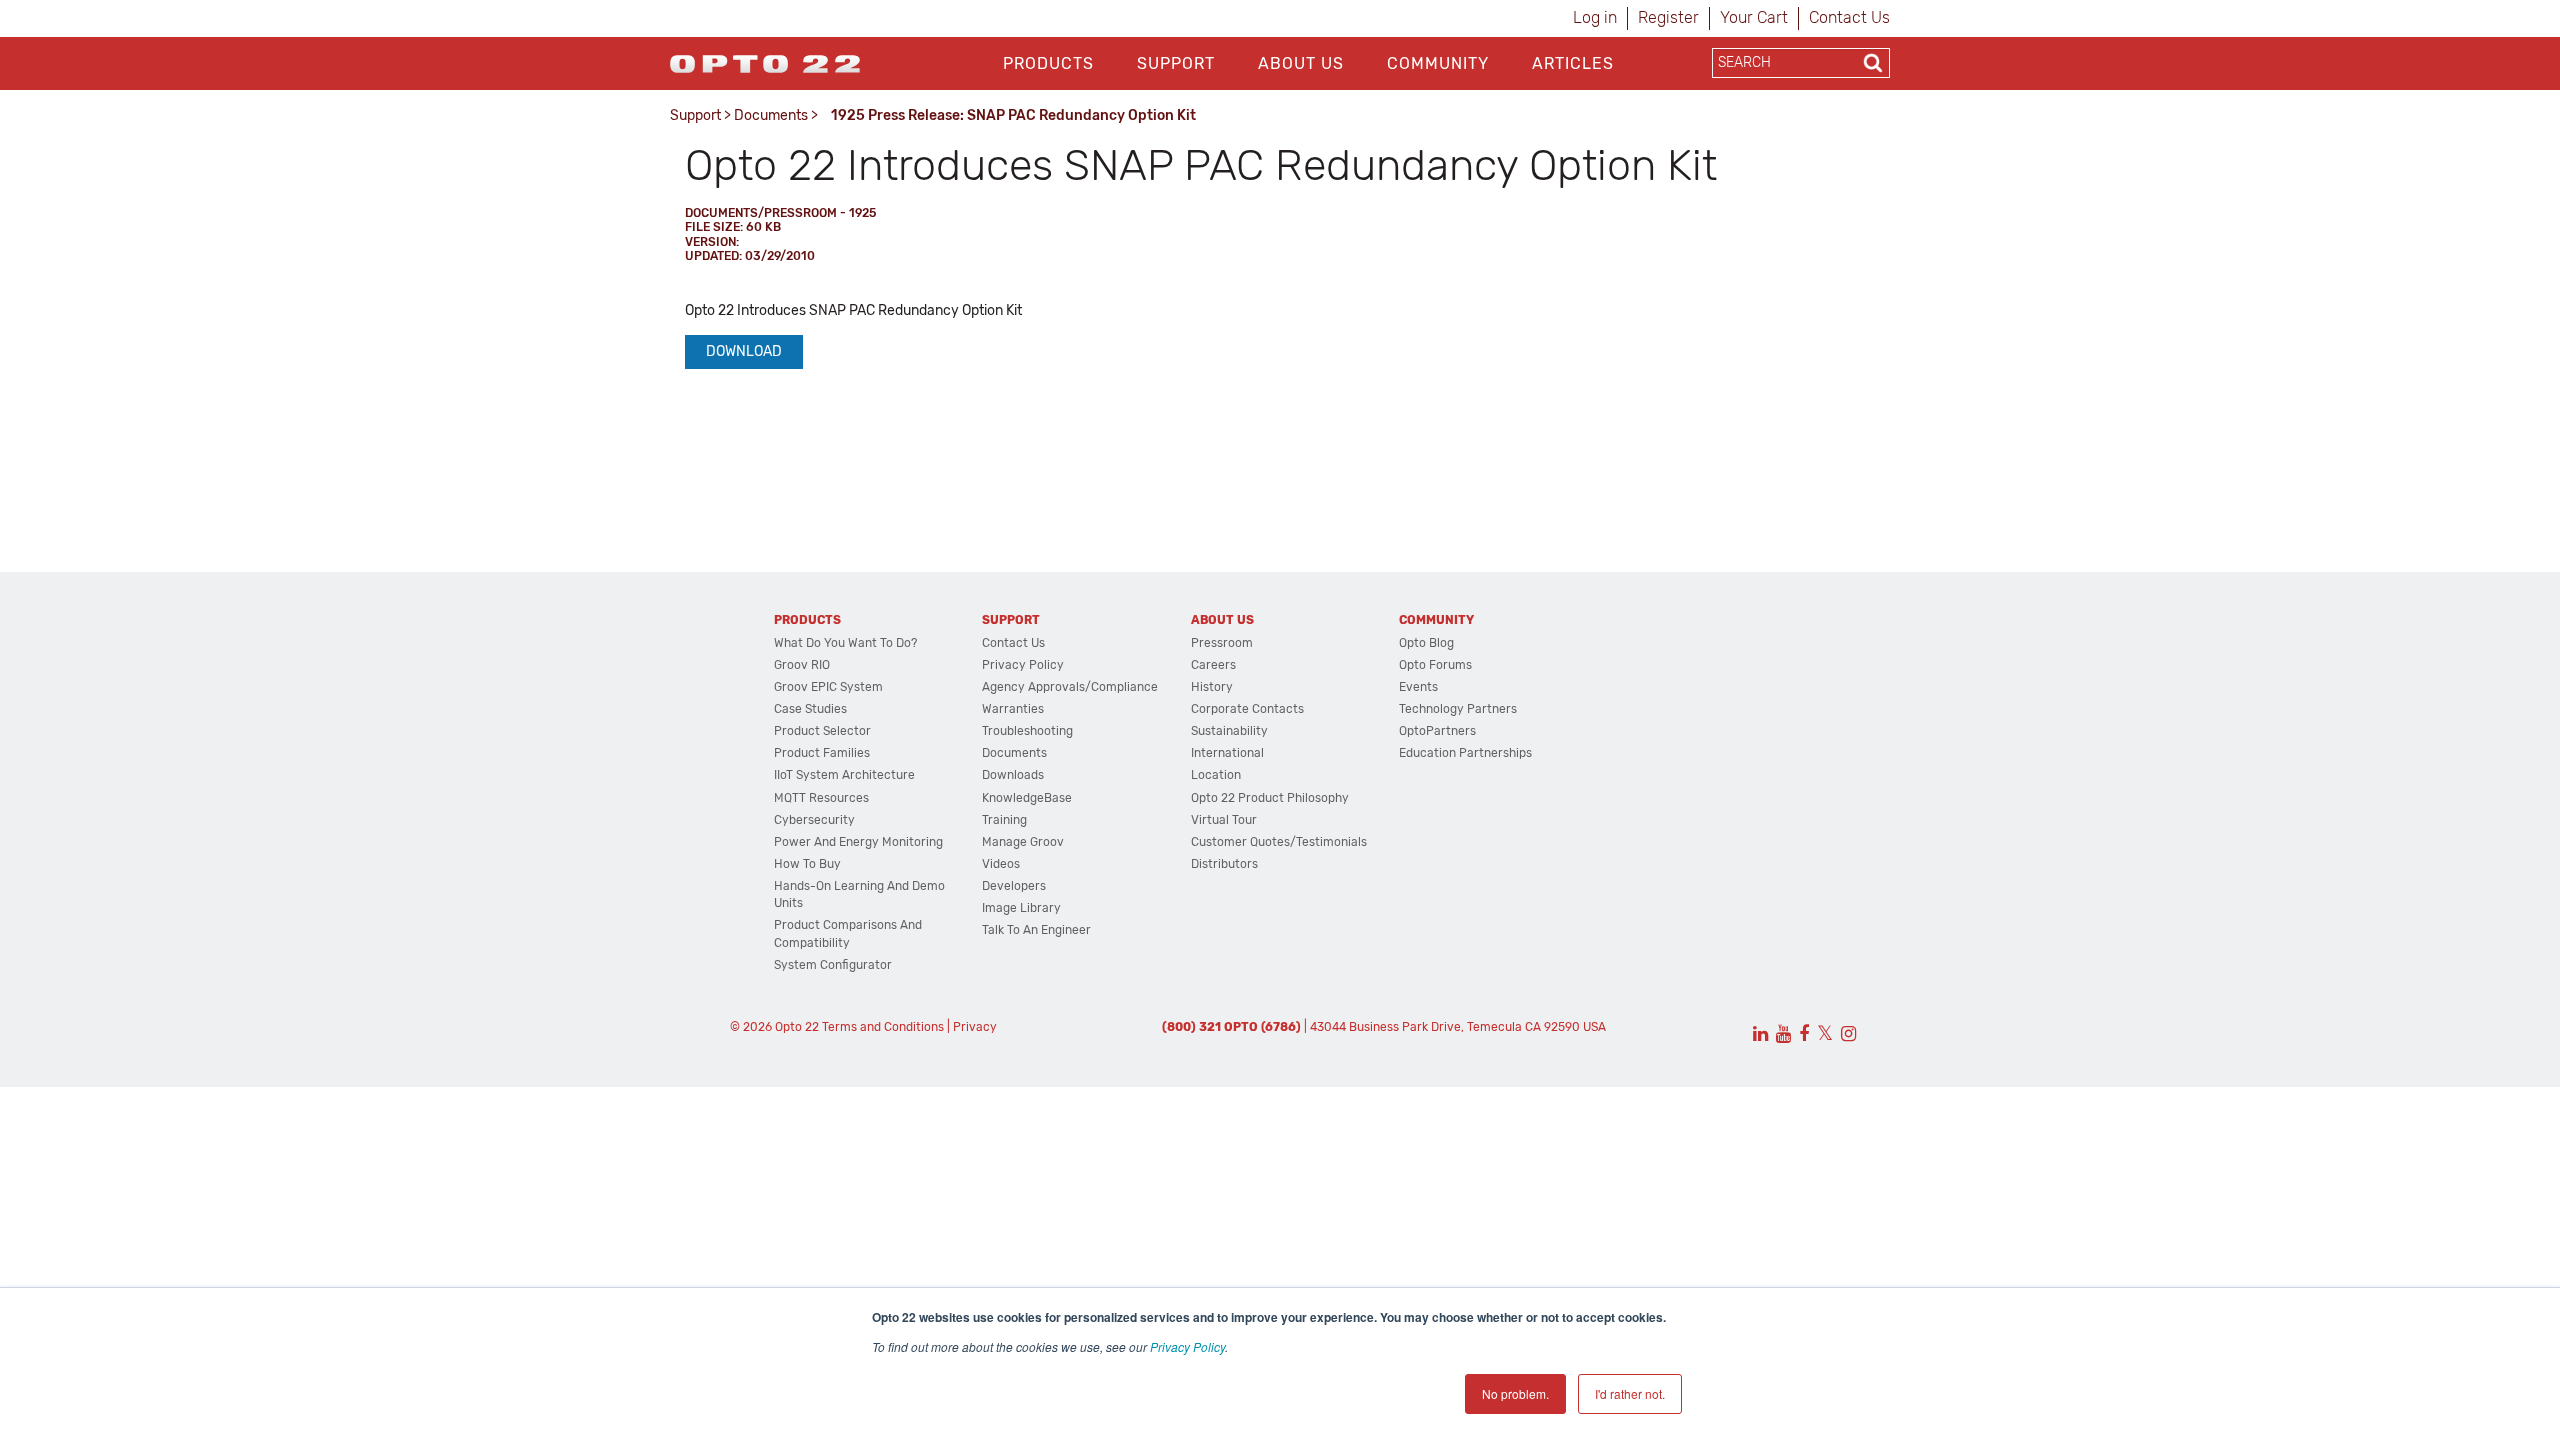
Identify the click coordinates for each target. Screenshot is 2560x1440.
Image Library (1021, 908)
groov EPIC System (828, 687)
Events (1418, 687)
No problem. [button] (1515, 1393)
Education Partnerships (1465, 753)
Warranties (1013, 709)
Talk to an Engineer (1036, 930)
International (1227, 753)
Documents (771, 115)
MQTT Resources (821, 798)
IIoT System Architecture (844, 775)
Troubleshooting (1027, 731)
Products (1048, 63)
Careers (1213, 665)
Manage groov (1023, 842)
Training (1004, 820)
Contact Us (1849, 17)
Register (1668, 17)
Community (1438, 63)
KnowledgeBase (1027, 798)
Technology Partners (1458, 709)
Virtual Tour (1224, 820)
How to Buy (807, 864)
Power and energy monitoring (858, 842)
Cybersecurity (814, 820)
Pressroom (1222, 643)
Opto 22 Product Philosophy (1270, 798)
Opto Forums (1435, 665)
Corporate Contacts (1247, 709)
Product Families (822, 753)
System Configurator (833, 965)
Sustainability (1229, 731)
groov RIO (802, 665)
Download (744, 351)
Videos (1001, 864)
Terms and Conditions (883, 1027)
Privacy (975, 1027)
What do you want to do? (845, 643)
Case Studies (810, 709)
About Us (1301, 63)
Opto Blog (1426, 643)
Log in (1595, 17)
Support (1176, 63)
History (1212, 687)
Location (1216, 775)
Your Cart (1754, 17)
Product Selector (822, 731)
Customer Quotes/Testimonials (1279, 842)
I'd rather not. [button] (1630, 1393)
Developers (1014, 886)
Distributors (1224, 864)
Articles (1573, 63)
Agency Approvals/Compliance (1070, 687)
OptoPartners (1437, 731)
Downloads (1013, 775)
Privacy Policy (1187, 1346)
